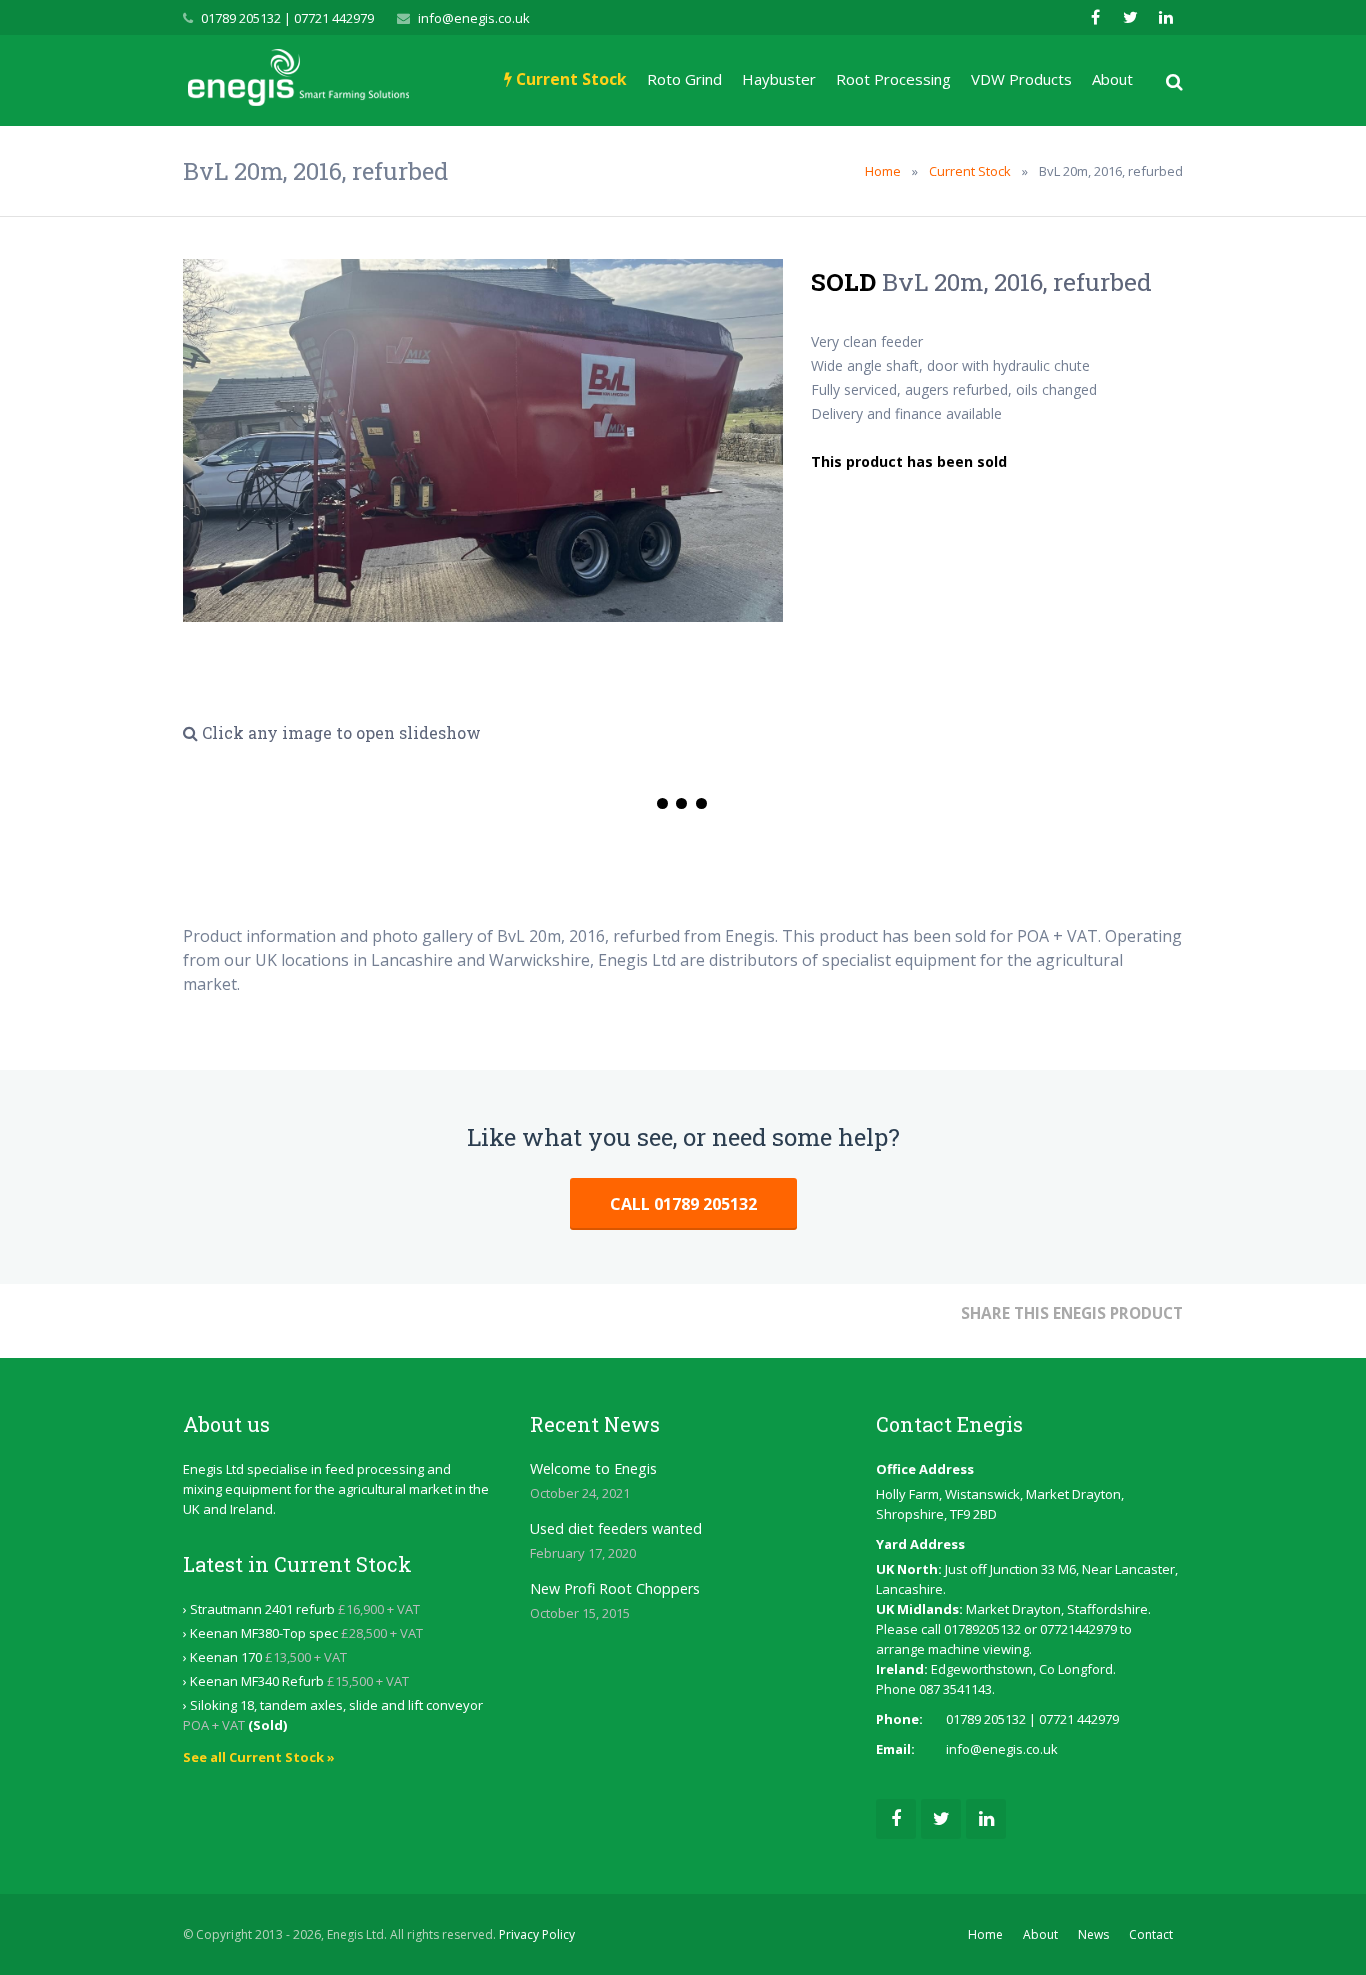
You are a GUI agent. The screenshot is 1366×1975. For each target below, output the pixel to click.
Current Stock (970, 171)
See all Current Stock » (259, 1757)
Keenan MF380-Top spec (264, 1633)
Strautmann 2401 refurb (262, 1609)
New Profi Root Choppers (615, 1588)
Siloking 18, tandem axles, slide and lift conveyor (336, 1705)
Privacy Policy (537, 1934)
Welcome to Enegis (593, 1468)
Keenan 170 (226, 1657)
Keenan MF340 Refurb (257, 1681)
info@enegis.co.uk (474, 18)
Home (883, 171)
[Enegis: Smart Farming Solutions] (298, 80)
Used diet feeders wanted (616, 1528)
